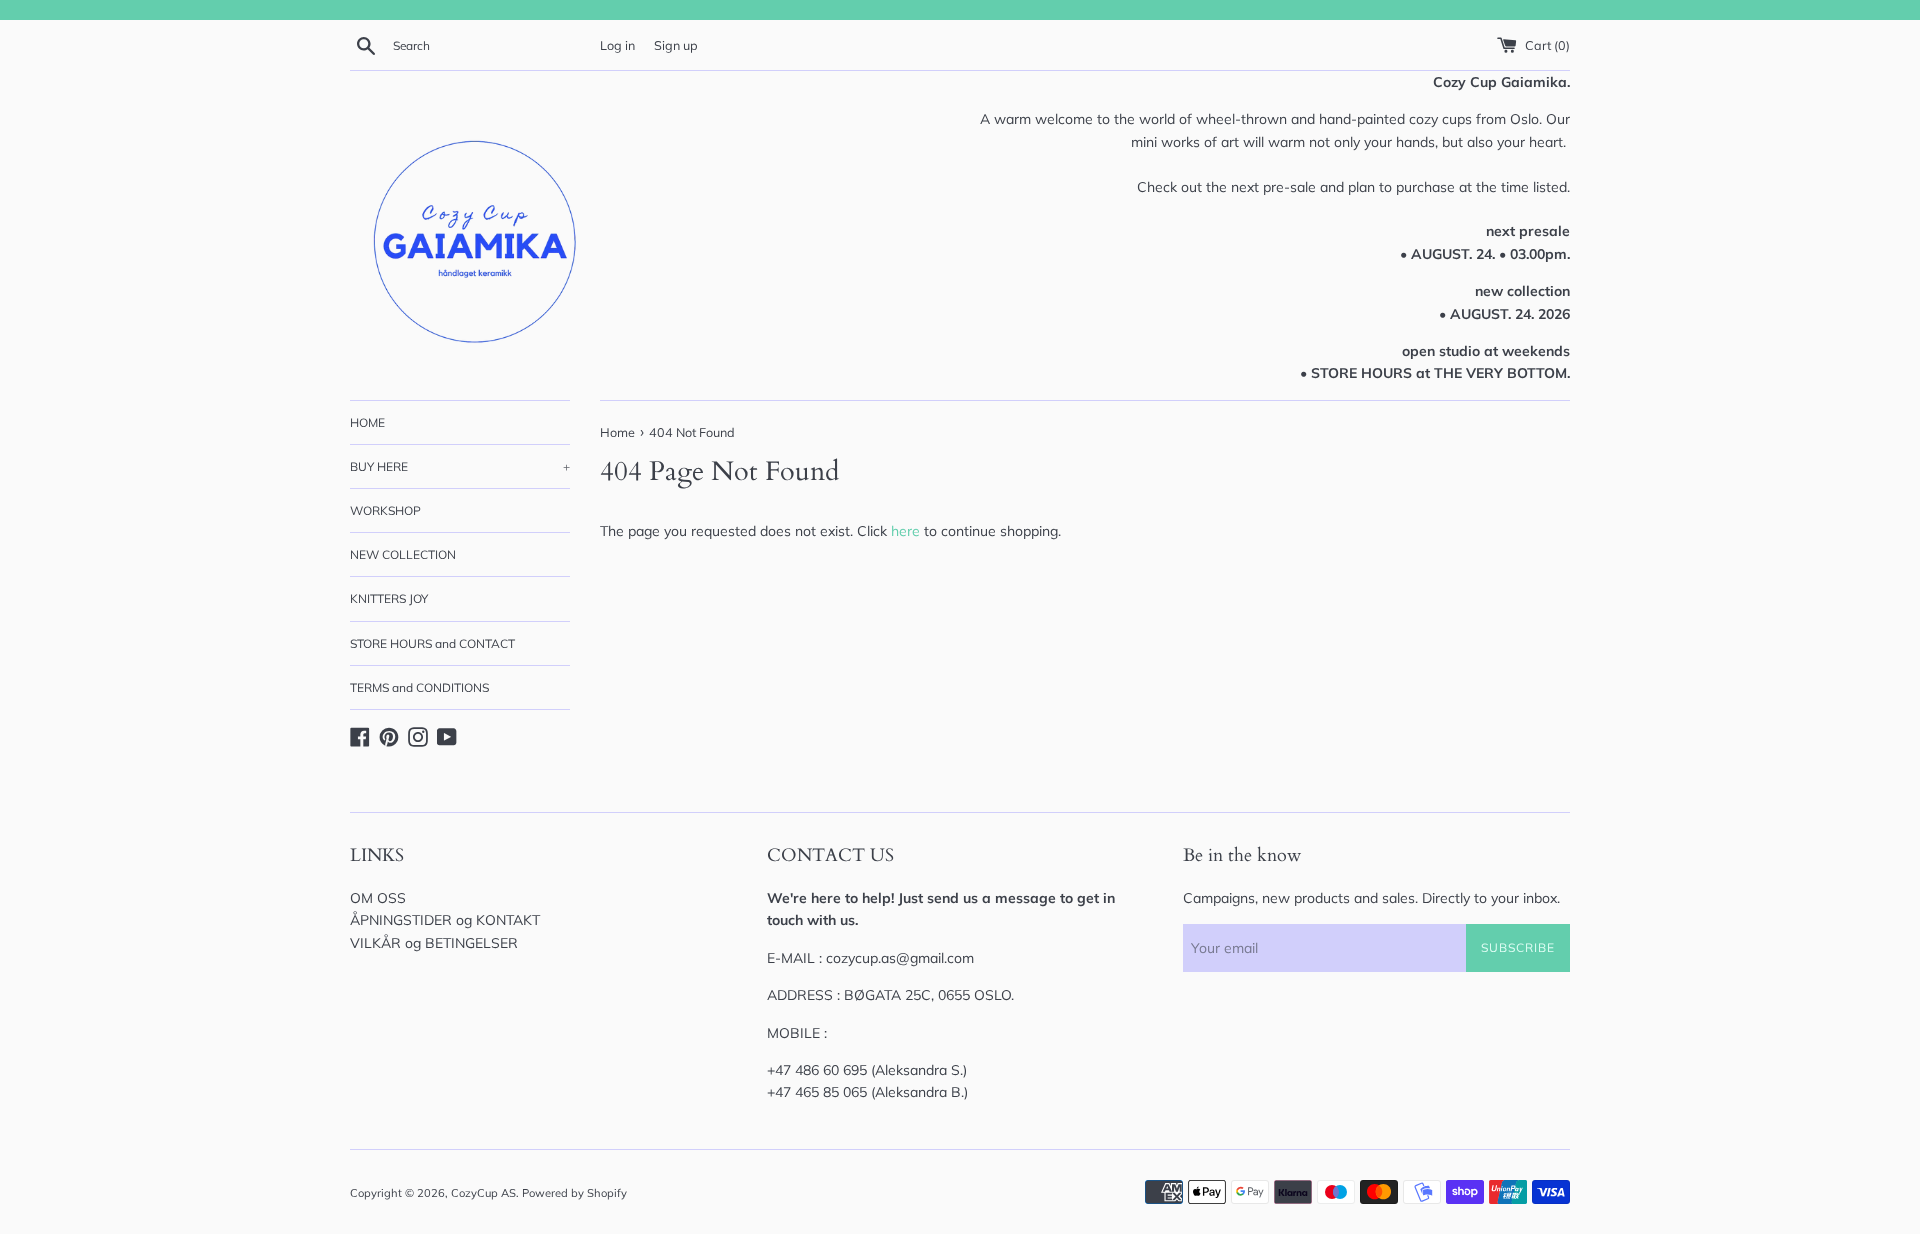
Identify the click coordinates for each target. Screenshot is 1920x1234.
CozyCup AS (483, 1193)
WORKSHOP (385, 510)
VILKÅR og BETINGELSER (434, 943)
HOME (367, 422)
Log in (617, 45)
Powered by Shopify (574, 1193)
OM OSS (378, 898)
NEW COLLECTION (403, 554)
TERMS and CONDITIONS (419, 687)
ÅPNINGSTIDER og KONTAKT (445, 920)
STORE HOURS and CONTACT (432, 643)
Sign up (676, 45)
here (905, 531)
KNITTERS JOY (389, 598)
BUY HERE (460, 466)
